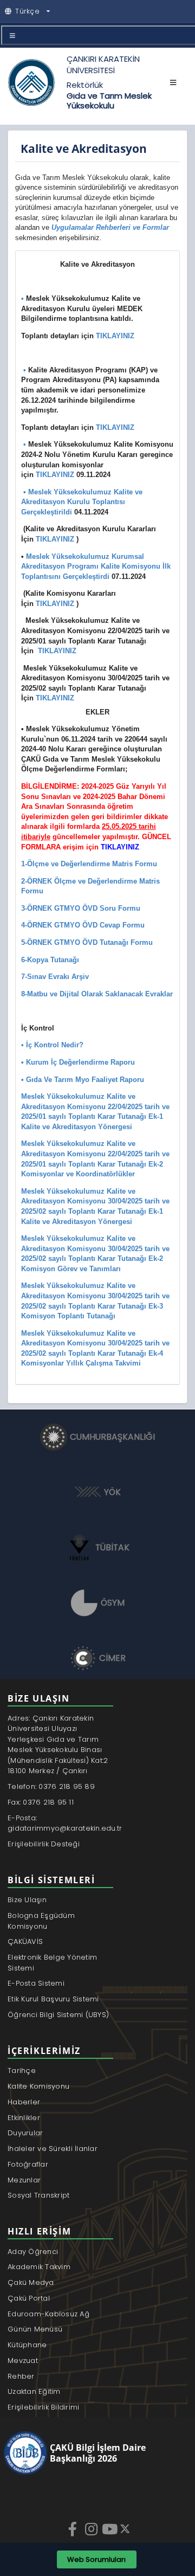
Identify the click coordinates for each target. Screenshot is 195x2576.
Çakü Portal (29, 2298)
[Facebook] (74, 2529)
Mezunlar (24, 2180)
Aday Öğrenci (33, 2252)
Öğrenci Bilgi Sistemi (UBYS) (58, 2015)
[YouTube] (110, 2529)
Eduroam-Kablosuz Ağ (48, 2314)
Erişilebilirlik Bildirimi (44, 2407)
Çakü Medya (31, 2282)
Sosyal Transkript (38, 2195)
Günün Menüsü (35, 2329)
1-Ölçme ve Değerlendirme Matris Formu (89, 864)
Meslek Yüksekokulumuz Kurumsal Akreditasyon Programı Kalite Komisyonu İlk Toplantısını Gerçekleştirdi (96, 566)
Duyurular (25, 2133)
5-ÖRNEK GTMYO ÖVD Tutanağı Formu (87, 942)
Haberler (24, 2102)
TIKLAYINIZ (115, 336)
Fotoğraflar (28, 2164)
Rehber (21, 2376)
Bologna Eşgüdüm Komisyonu (41, 1921)
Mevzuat (23, 2361)
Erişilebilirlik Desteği (44, 1844)
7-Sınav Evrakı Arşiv (55, 977)
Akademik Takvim (39, 2267)
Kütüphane (27, 2345)
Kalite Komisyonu (38, 2086)
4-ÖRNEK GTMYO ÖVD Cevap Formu (83, 925)
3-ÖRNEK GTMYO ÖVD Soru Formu (81, 908)
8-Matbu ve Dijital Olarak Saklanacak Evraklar (97, 994)
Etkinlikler (24, 2118)
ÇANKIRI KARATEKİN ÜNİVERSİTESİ (103, 65)
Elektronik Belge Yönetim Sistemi (52, 1963)
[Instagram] (92, 2529)
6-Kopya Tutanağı (50, 960)
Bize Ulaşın (27, 1900)
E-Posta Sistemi (36, 1983)
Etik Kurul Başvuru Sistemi (53, 1999)
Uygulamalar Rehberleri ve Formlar (110, 227)
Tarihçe (22, 2071)
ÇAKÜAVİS (25, 1941)
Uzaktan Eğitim (34, 2391)
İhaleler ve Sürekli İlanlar (53, 2149)
